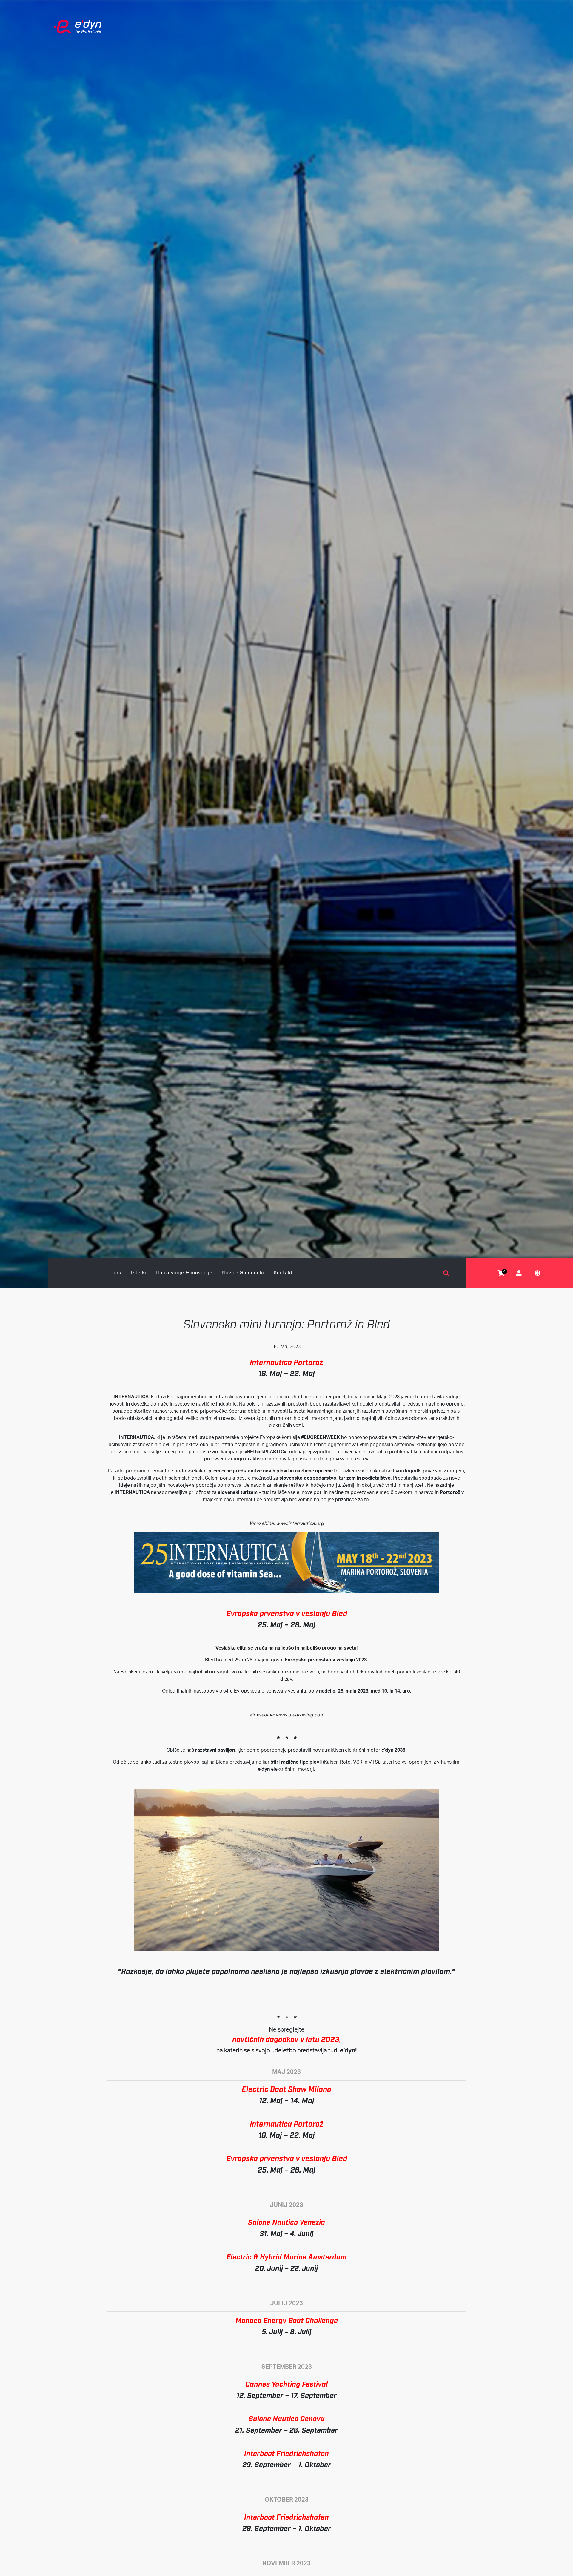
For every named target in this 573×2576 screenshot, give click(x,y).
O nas (114, 1273)
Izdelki (138, 1273)
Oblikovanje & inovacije (184, 1273)
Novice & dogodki (243, 1273)
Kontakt (283, 1273)
